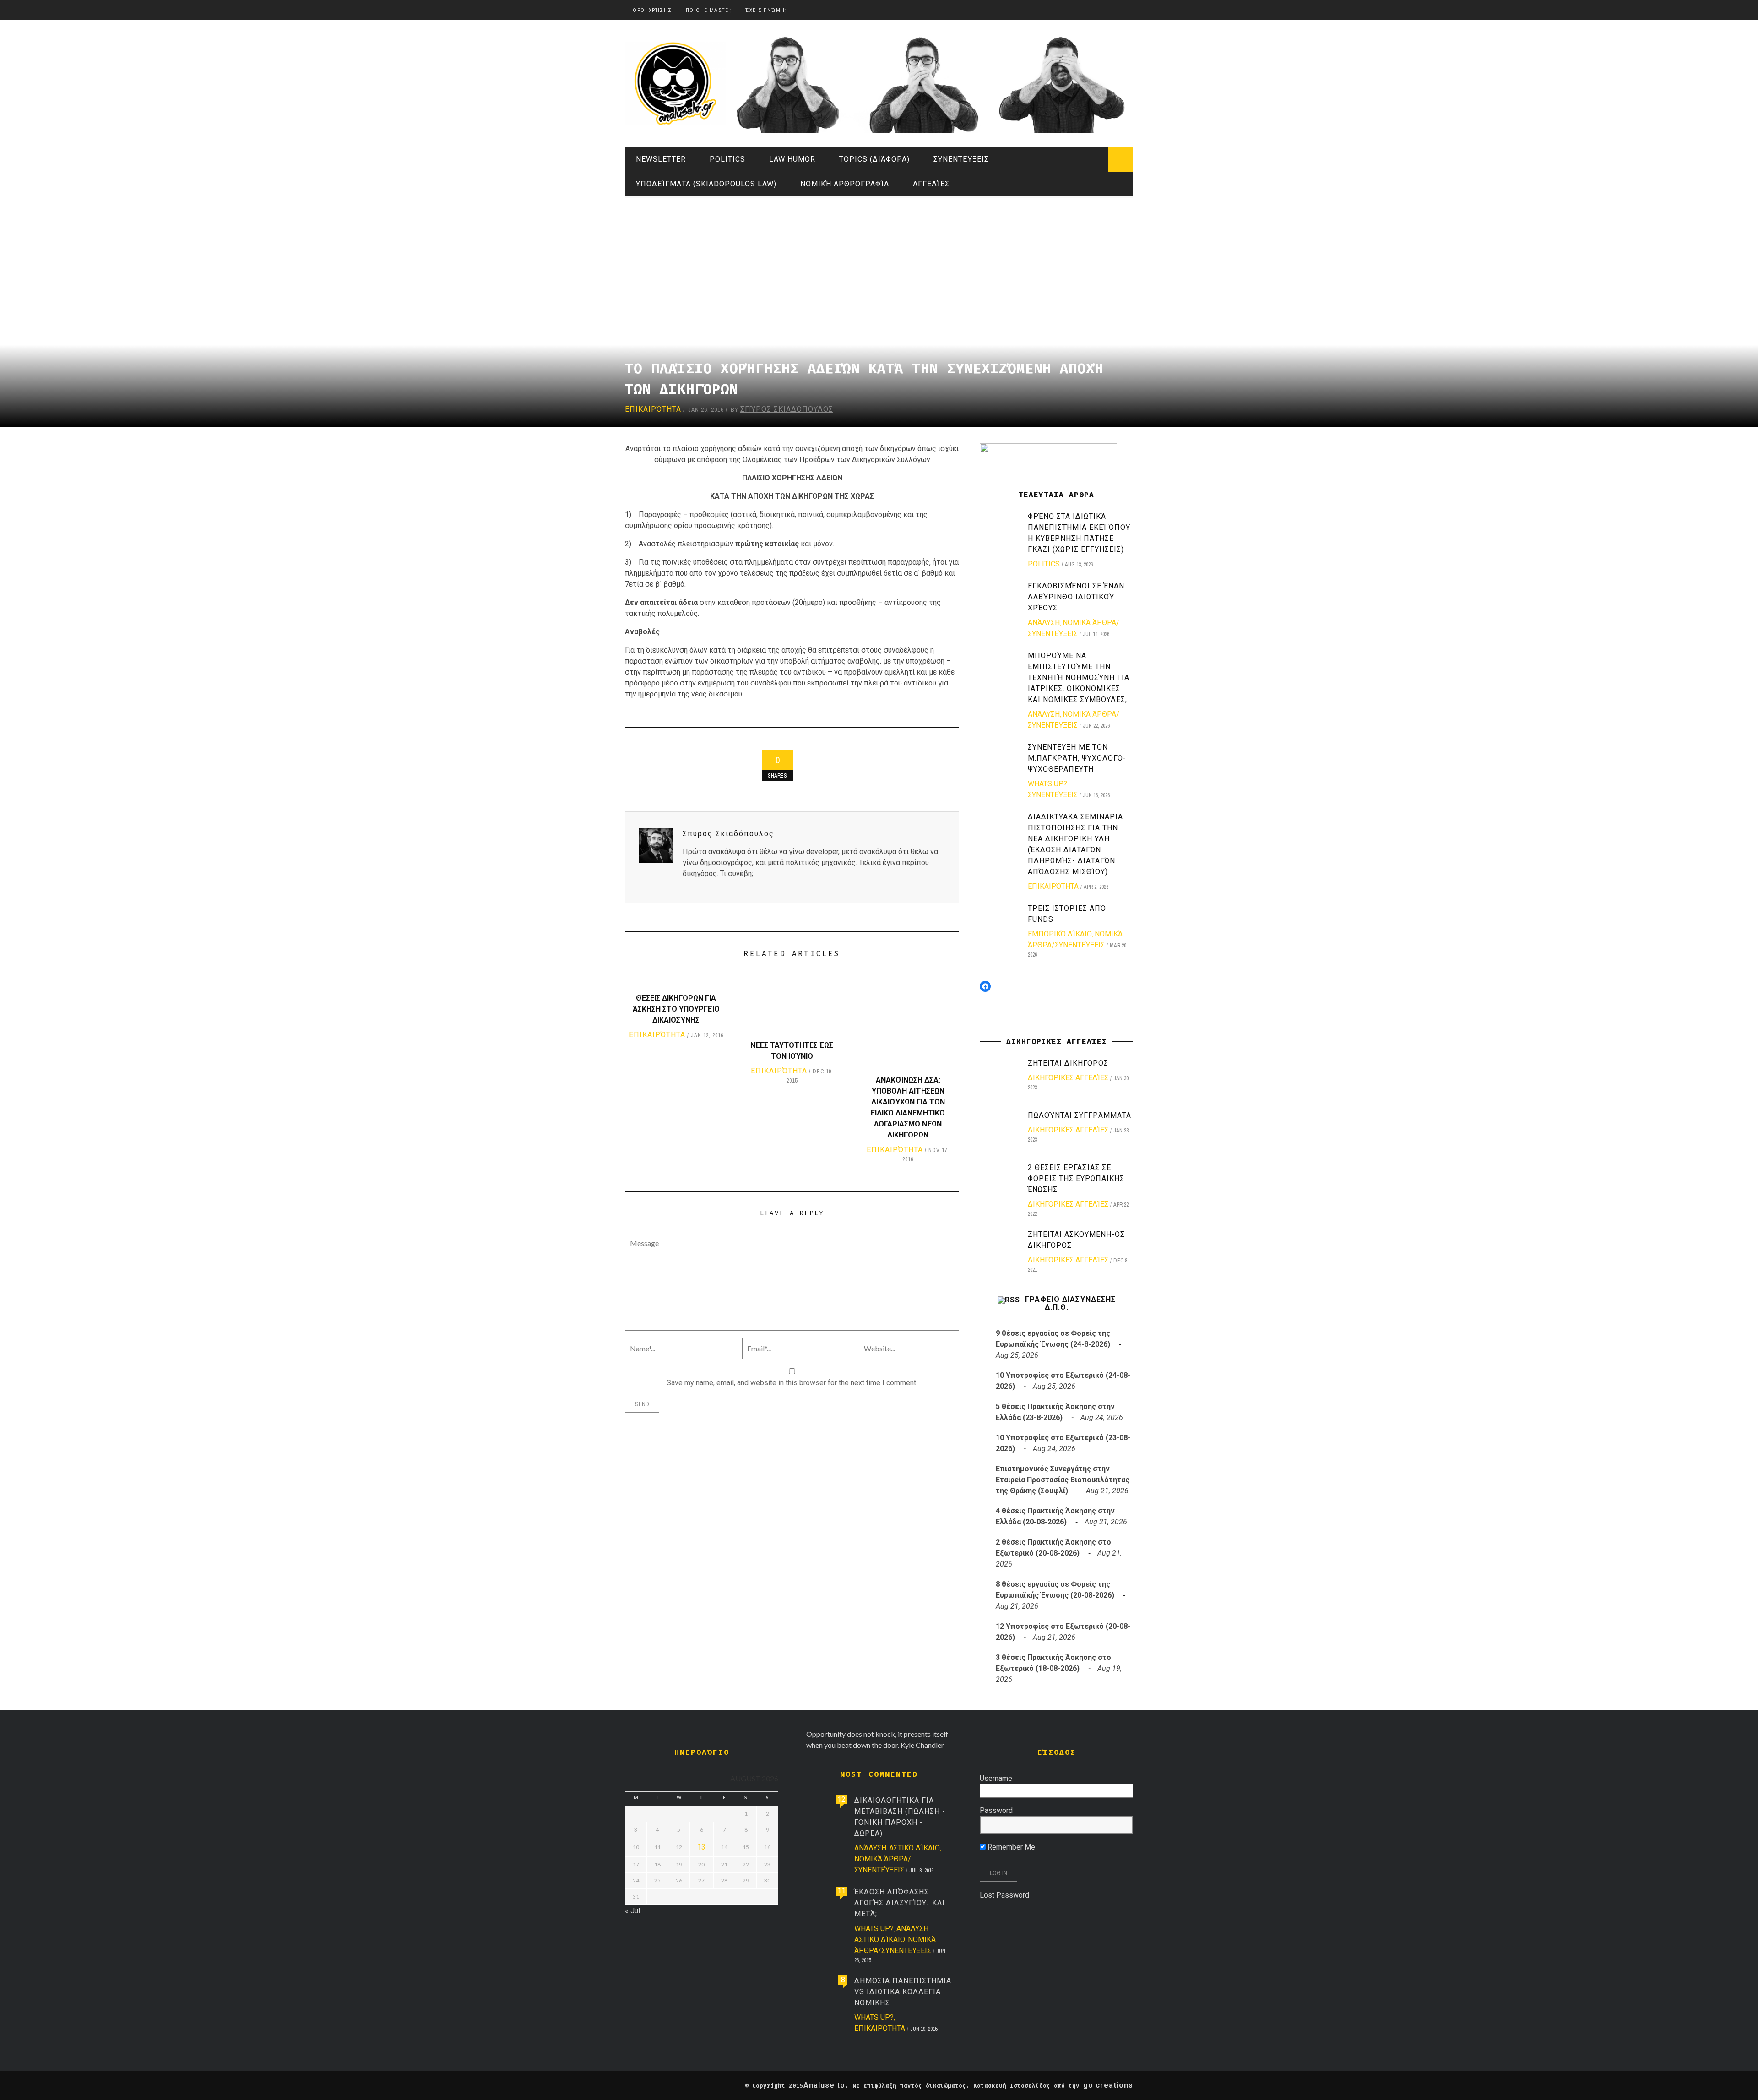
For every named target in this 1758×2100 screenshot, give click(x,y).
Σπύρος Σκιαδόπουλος (787, 409)
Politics (727, 159)
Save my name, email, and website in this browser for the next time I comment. (792, 1383)
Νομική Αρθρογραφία (845, 184)
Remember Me (1010, 1847)
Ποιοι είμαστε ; (709, 10)
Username (996, 1778)
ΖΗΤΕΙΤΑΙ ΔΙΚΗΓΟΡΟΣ (1068, 1063)
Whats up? (1047, 784)
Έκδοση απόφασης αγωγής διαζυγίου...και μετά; (900, 1903)
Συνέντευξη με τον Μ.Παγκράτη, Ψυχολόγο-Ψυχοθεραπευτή (1077, 758)
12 (841, 1799)
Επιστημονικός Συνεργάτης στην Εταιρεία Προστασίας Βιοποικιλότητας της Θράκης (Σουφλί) (1063, 1480)
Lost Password (1004, 1895)
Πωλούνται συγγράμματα (1080, 1115)
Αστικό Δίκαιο (914, 1848)
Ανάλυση (1044, 623)
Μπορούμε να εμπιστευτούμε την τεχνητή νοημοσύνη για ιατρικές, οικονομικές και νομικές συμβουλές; (1079, 677)
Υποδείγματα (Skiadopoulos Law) (706, 184)
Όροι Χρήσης (652, 10)
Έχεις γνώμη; (766, 10)
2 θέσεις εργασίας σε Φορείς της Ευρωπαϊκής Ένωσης (1076, 1178)
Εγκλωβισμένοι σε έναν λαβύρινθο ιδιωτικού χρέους (1076, 597)
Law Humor (792, 159)
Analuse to (824, 2085)
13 (701, 1847)
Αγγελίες (931, 184)
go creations (1108, 2085)
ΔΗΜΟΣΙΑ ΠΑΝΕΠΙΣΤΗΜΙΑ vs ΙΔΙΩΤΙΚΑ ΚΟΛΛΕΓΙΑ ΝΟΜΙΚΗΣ (903, 1992)
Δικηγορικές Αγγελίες (1068, 1078)
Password (996, 1810)
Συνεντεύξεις (961, 159)
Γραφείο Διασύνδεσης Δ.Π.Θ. (1070, 1303)
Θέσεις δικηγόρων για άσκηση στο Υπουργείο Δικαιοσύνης (676, 1009)
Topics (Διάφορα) (874, 159)
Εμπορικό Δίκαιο (1060, 934)
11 (841, 1891)
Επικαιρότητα (653, 409)
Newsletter (661, 159)
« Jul (632, 1911)
